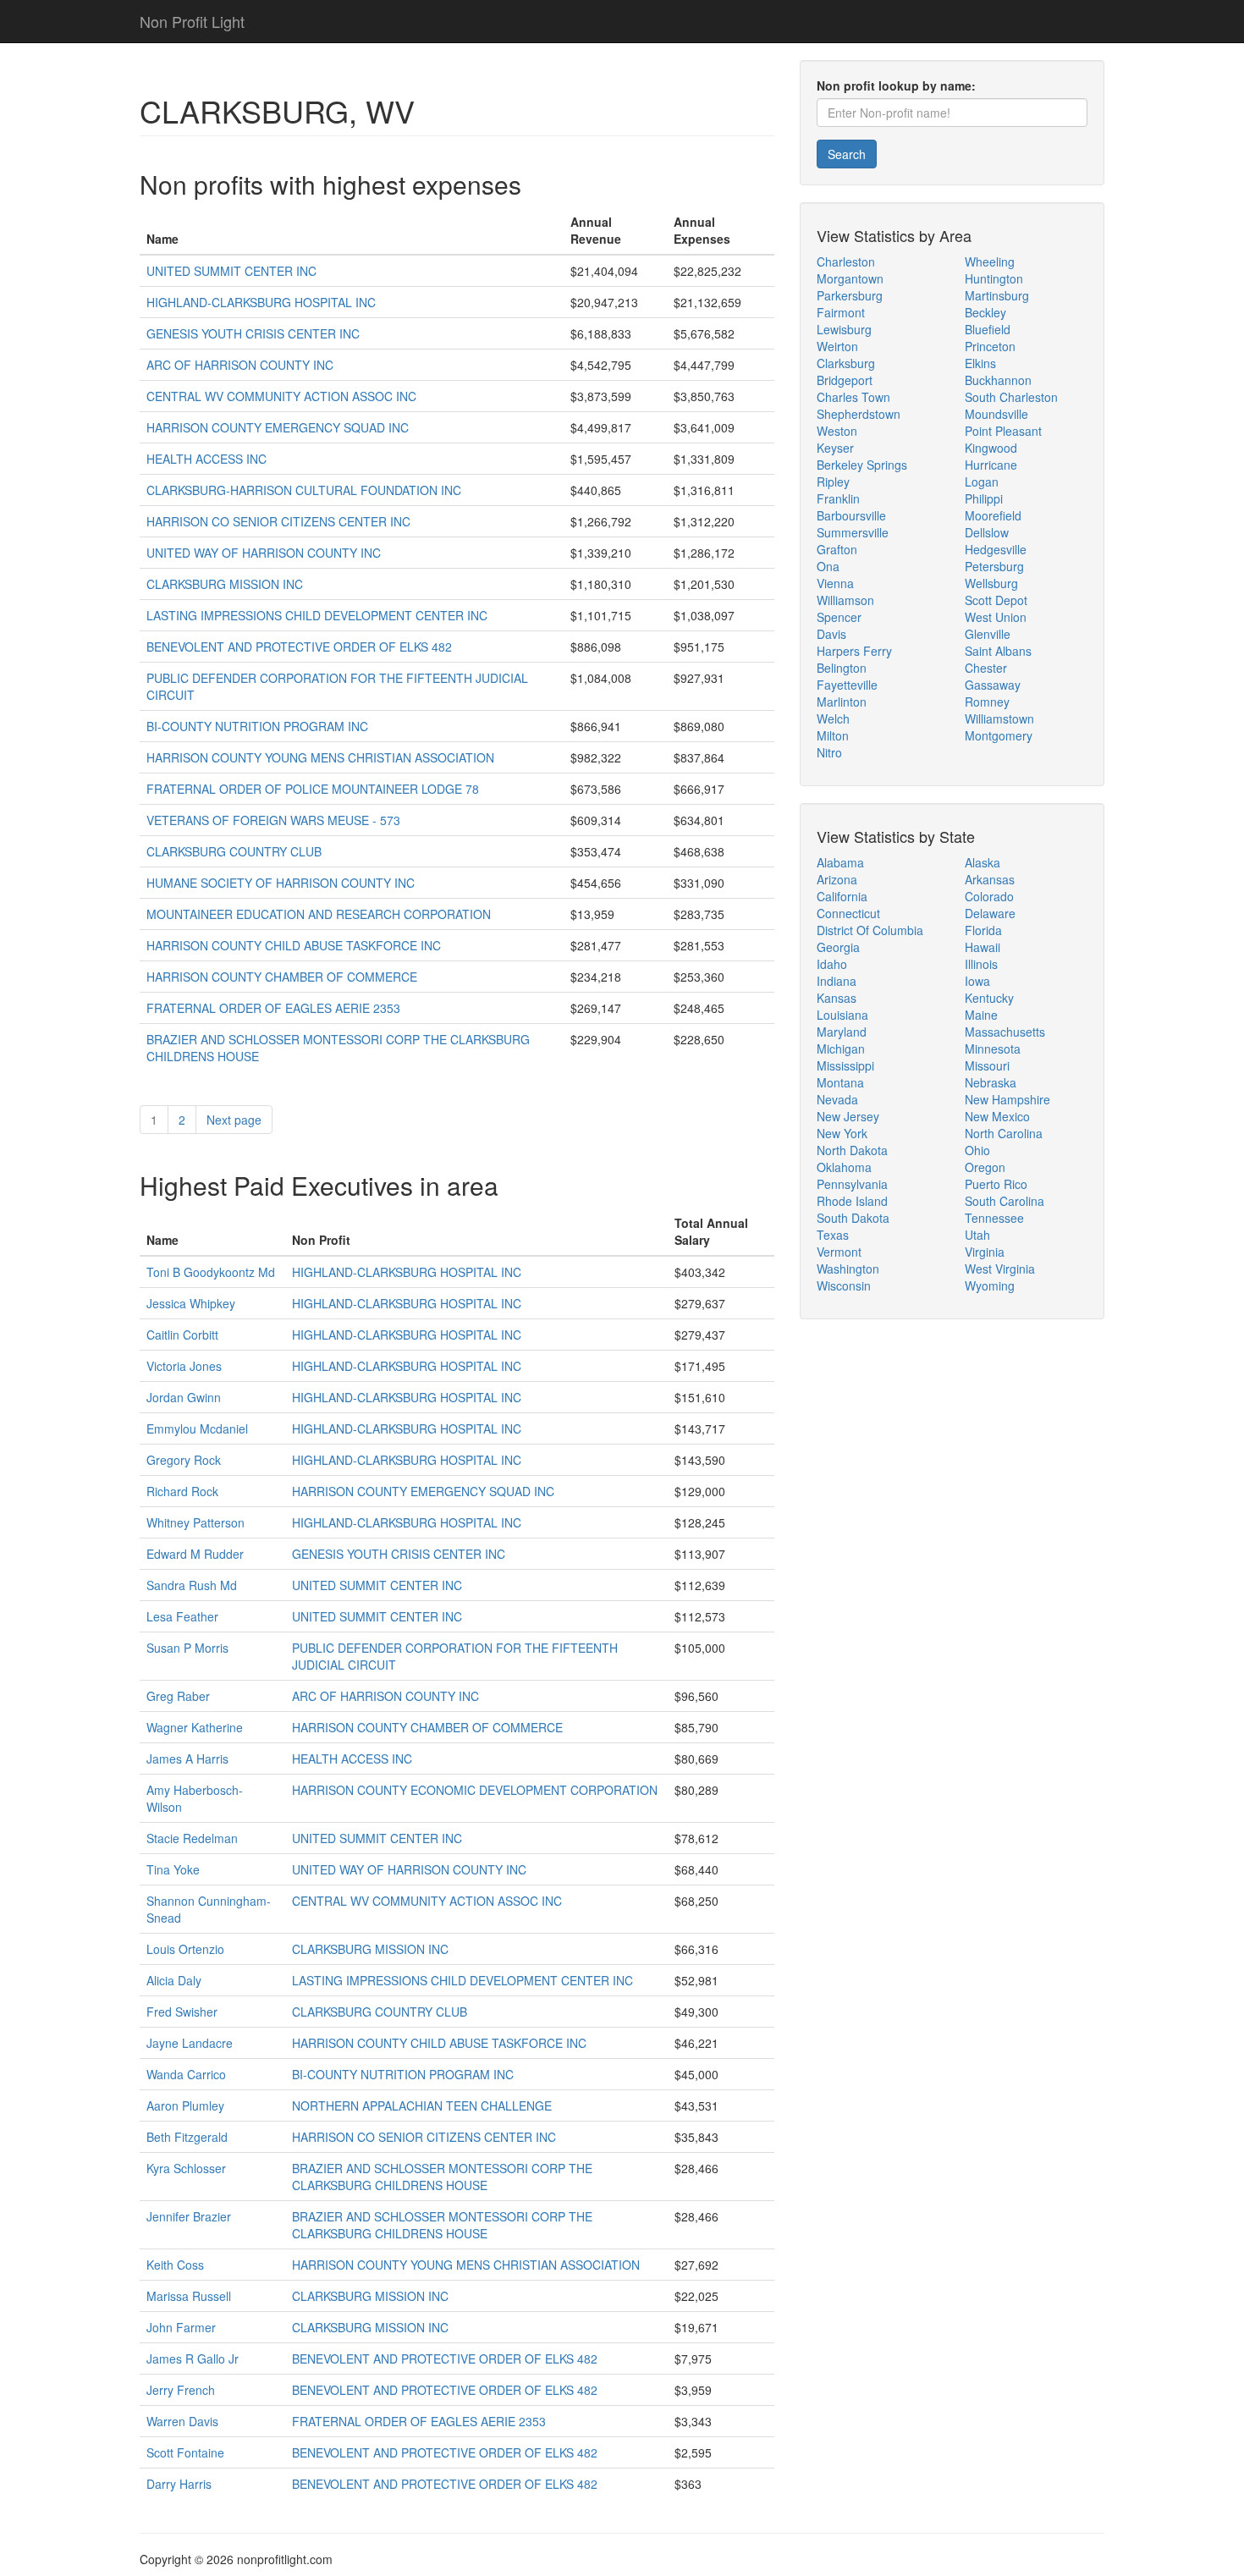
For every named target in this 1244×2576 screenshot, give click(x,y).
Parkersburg (850, 295)
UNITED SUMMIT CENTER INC (231, 271)
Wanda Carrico (186, 2074)
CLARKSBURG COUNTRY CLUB (234, 851)
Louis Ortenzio (185, 1949)
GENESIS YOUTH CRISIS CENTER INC (253, 333)
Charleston (846, 261)
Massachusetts (1005, 1032)
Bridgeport (845, 380)
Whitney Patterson (195, 1522)
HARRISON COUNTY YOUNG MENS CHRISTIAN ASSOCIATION (320, 757)
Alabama (840, 862)
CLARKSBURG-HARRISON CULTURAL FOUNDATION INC (304, 490)
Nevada (837, 1099)
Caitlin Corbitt (182, 1335)
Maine (981, 1015)
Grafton (837, 549)
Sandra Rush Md (192, 1585)
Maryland (842, 1032)
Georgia (838, 947)
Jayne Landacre (190, 2043)
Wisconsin (844, 1285)
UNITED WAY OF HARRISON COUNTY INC (264, 553)
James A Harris (187, 1759)
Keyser (835, 448)
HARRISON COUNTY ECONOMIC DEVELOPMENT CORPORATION (475, 1790)
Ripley (833, 482)
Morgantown (850, 278)
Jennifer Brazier (189, 2216)
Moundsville (996, 414)
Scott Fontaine (185, 2452)
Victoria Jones (184, 1366)
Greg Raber (178, 1696)
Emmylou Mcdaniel (197, 1428)
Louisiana (842, 1015)
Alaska (983, 862)
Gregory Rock (184, 1460)
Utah (977, 1235)
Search (847, 154)
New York (842, 1133)
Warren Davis (182, 2421)
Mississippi (845, 1065)
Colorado (989, 896)
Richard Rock (182, 1491)
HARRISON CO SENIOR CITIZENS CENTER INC (278, 521)
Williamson (845, 600)
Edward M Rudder (195, 1554)
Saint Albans (998, 651)
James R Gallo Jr (193, 2359)
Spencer (839, 617)
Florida (983, 930)
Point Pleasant (1003, 431)
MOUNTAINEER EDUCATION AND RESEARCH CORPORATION (319, 914)
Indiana (837, 981)
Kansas (837, 998)
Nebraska (991, 1082)
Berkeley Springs (862, 465)
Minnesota (993, 1049)
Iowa (977, 981)
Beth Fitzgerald (187, 2137)
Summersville (853, 532)
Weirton (837, 346)
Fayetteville (847, 685)
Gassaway (993, 685)
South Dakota (853, 1218)
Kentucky (989, 998)
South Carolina (1005, 1201)
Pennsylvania (852, 1184)
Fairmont (841, 312)
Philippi (984, 498)
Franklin (838, 498)
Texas (833, 1235)
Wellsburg (991, 583)
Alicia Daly (174, 1980)
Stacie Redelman (192, 1838)
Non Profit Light (192, 21)
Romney (987, 702)
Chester (986, 668)
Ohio (977, 1150)
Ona (828, 566)
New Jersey (848, 1116)
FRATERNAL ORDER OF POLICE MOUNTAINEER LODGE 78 (313, 789)
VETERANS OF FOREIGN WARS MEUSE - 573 (273, 820)
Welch (833, 718)
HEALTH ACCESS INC (206, 459)
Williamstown (999, 718)
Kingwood (991, 448)
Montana (840, 1082)
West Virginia (1000, 1269)
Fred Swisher (182, 2012)
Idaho (832, 964)
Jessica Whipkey (191, 1303)
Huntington (994, 278)
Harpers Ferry (854, 651)
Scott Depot (996, 600)
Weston (837, 431)
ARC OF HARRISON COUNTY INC (240, 365)
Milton (833, 735)
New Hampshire (1007, 1099)
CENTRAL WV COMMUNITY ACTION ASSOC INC (281, 396)
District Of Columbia (870, 930)
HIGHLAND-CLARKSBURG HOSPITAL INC (261, 302)
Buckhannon (998, 380)
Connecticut (848, 913)
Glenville (988, 634)
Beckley (985, 312)
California (842, 896)
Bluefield (988, 329)
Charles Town (853, 397)
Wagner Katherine (195, 1727)
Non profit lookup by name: (896, 85)
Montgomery (999, 735)
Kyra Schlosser (186, 2168)
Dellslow (987, 532)
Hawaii (983, 947)
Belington (842, 668)
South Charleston (1011, 397)
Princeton (990, 346)
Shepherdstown (859, 414)
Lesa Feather (182, 1616)
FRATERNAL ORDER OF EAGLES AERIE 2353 (273, 1008)
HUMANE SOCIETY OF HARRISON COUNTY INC (281, 883)
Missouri (987, 1065)
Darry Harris (179, 2484)
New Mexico (997, 1116)
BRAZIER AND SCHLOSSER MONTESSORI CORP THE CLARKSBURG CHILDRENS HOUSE (442, 2177)
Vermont (839, 1252)
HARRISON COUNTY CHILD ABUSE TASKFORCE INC (294, 945)
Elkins (980, 363)
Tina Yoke (173, 1869)
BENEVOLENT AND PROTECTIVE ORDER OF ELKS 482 (299, 647)
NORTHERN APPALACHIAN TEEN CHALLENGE (422, 2105)
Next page (234, 1120)
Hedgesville (996, 549)
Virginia (985, 1252)
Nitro (829, 752)
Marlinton (842, 702)
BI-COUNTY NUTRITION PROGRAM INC (257, 726)
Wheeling (990, 261)
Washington (848, 1269)
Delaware (990, 913)
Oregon (985, 1167)
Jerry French (181, 2390)
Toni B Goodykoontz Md (211, 1272)
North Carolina (1004, 1133)
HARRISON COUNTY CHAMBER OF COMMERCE (282, 977)
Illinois (981, 964)
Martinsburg (997, 295)
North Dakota (852, 1150)
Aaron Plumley (185, 2105)
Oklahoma (844, 1167)
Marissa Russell (189, 2296)
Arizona (837, 879)
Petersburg (994, 566)
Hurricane (991, 465)
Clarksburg (846, 363)
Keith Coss (175, 2265)
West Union (996, 617)
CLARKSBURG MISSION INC (225, 584)
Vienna (835, 583)
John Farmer (181, 2327)
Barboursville (851, 515)
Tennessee (994, 1218)
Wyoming (990, 1285)
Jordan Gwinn (184, 1397)
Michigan (841, 1049)
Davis (831, 634)
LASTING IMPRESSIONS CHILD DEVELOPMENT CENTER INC (317, 615)
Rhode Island (852, 1201)
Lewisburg (844, 329)
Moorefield (993, 515)
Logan (982, 482)
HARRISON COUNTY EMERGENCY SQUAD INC (278, 427)
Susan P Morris (187, 1648)
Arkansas (990, 879)
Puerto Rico (996, 1184)
